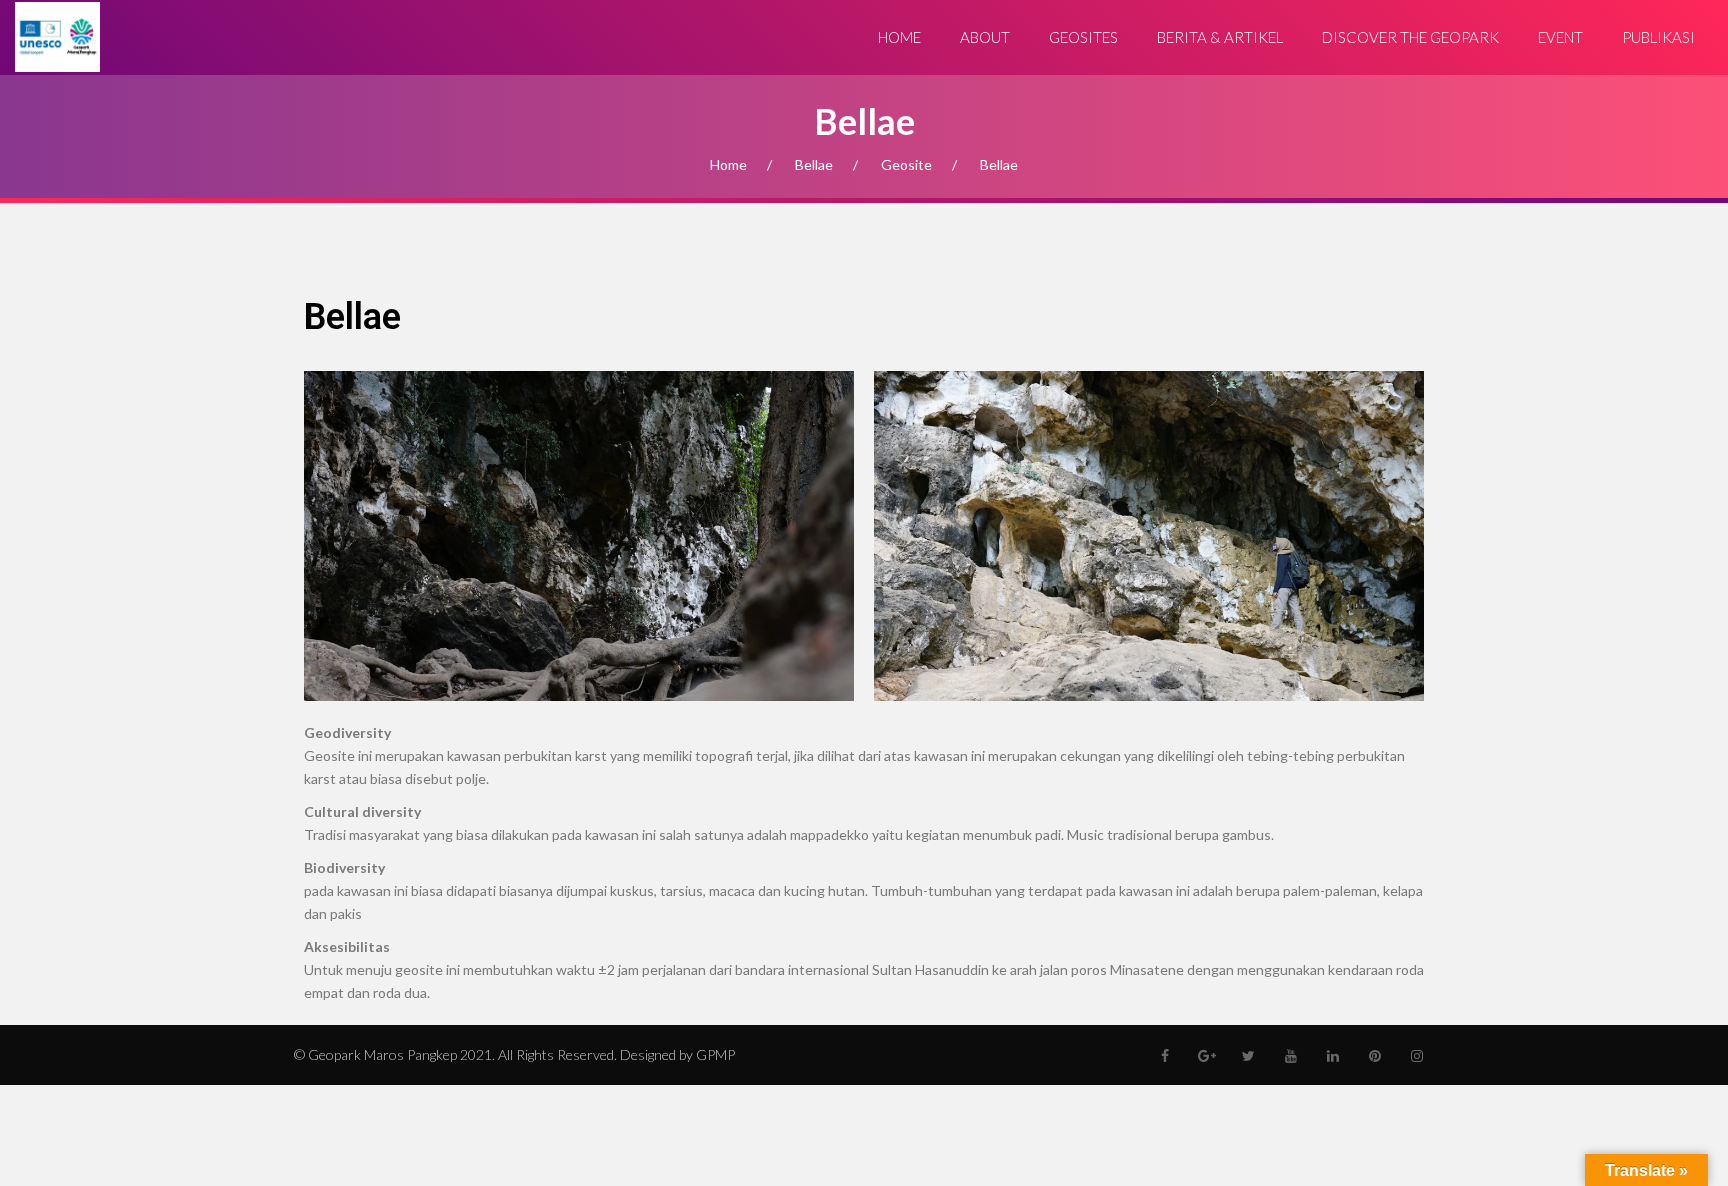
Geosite (906, 164)
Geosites (1083, 37)
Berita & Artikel (1220, 37)
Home (899, 37)
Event (1560, 37)
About (985, 37)
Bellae (814, 164)
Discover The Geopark (1410, 37)
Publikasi (1658, 37)
